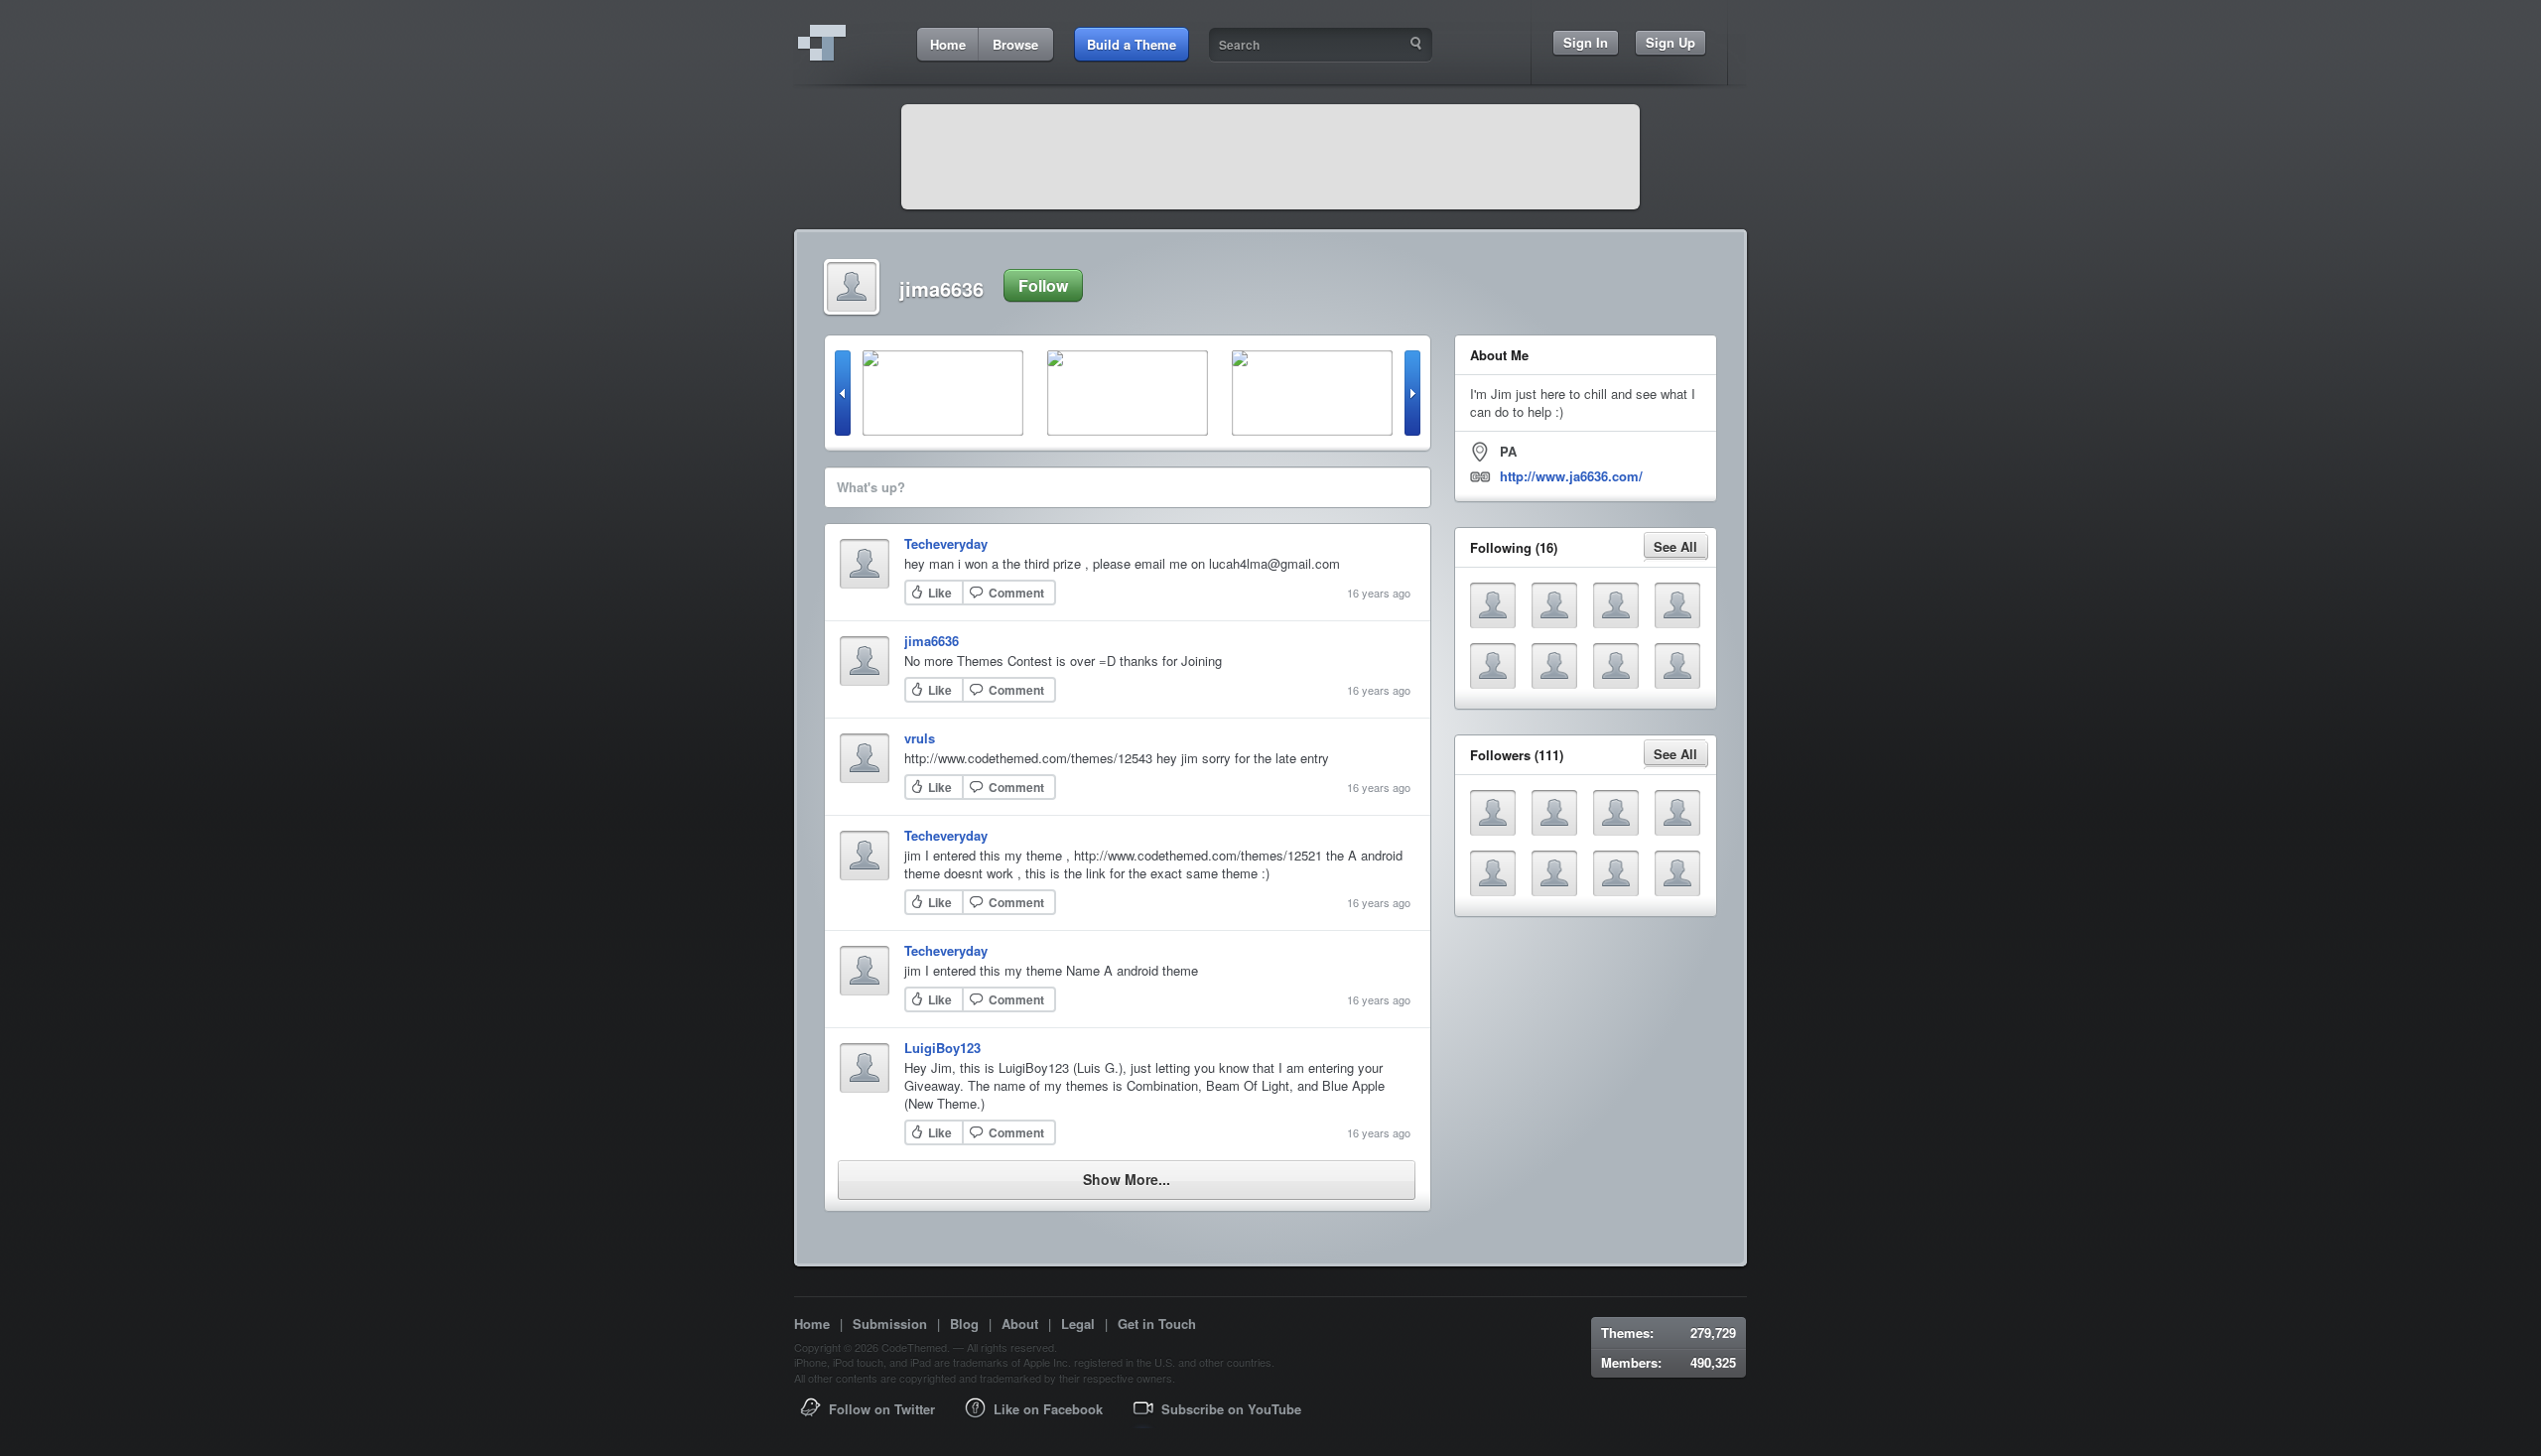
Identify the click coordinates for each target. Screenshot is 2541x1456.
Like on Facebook (1048, 1409)
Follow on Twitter (882, 1409)
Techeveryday (946, 543)
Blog (964, 1324)
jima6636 (932, 641)
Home (812, 1324)
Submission (890, 1324)
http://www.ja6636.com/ (1571, 476)
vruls (920, 738)
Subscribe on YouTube (1231, 1409)
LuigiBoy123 (942, 1048)
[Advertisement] (1270, 157)
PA (1508, 451)
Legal (1078, 1324)
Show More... (1127, 1179)
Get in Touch (1157, 1324)
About (1020, 1324)
